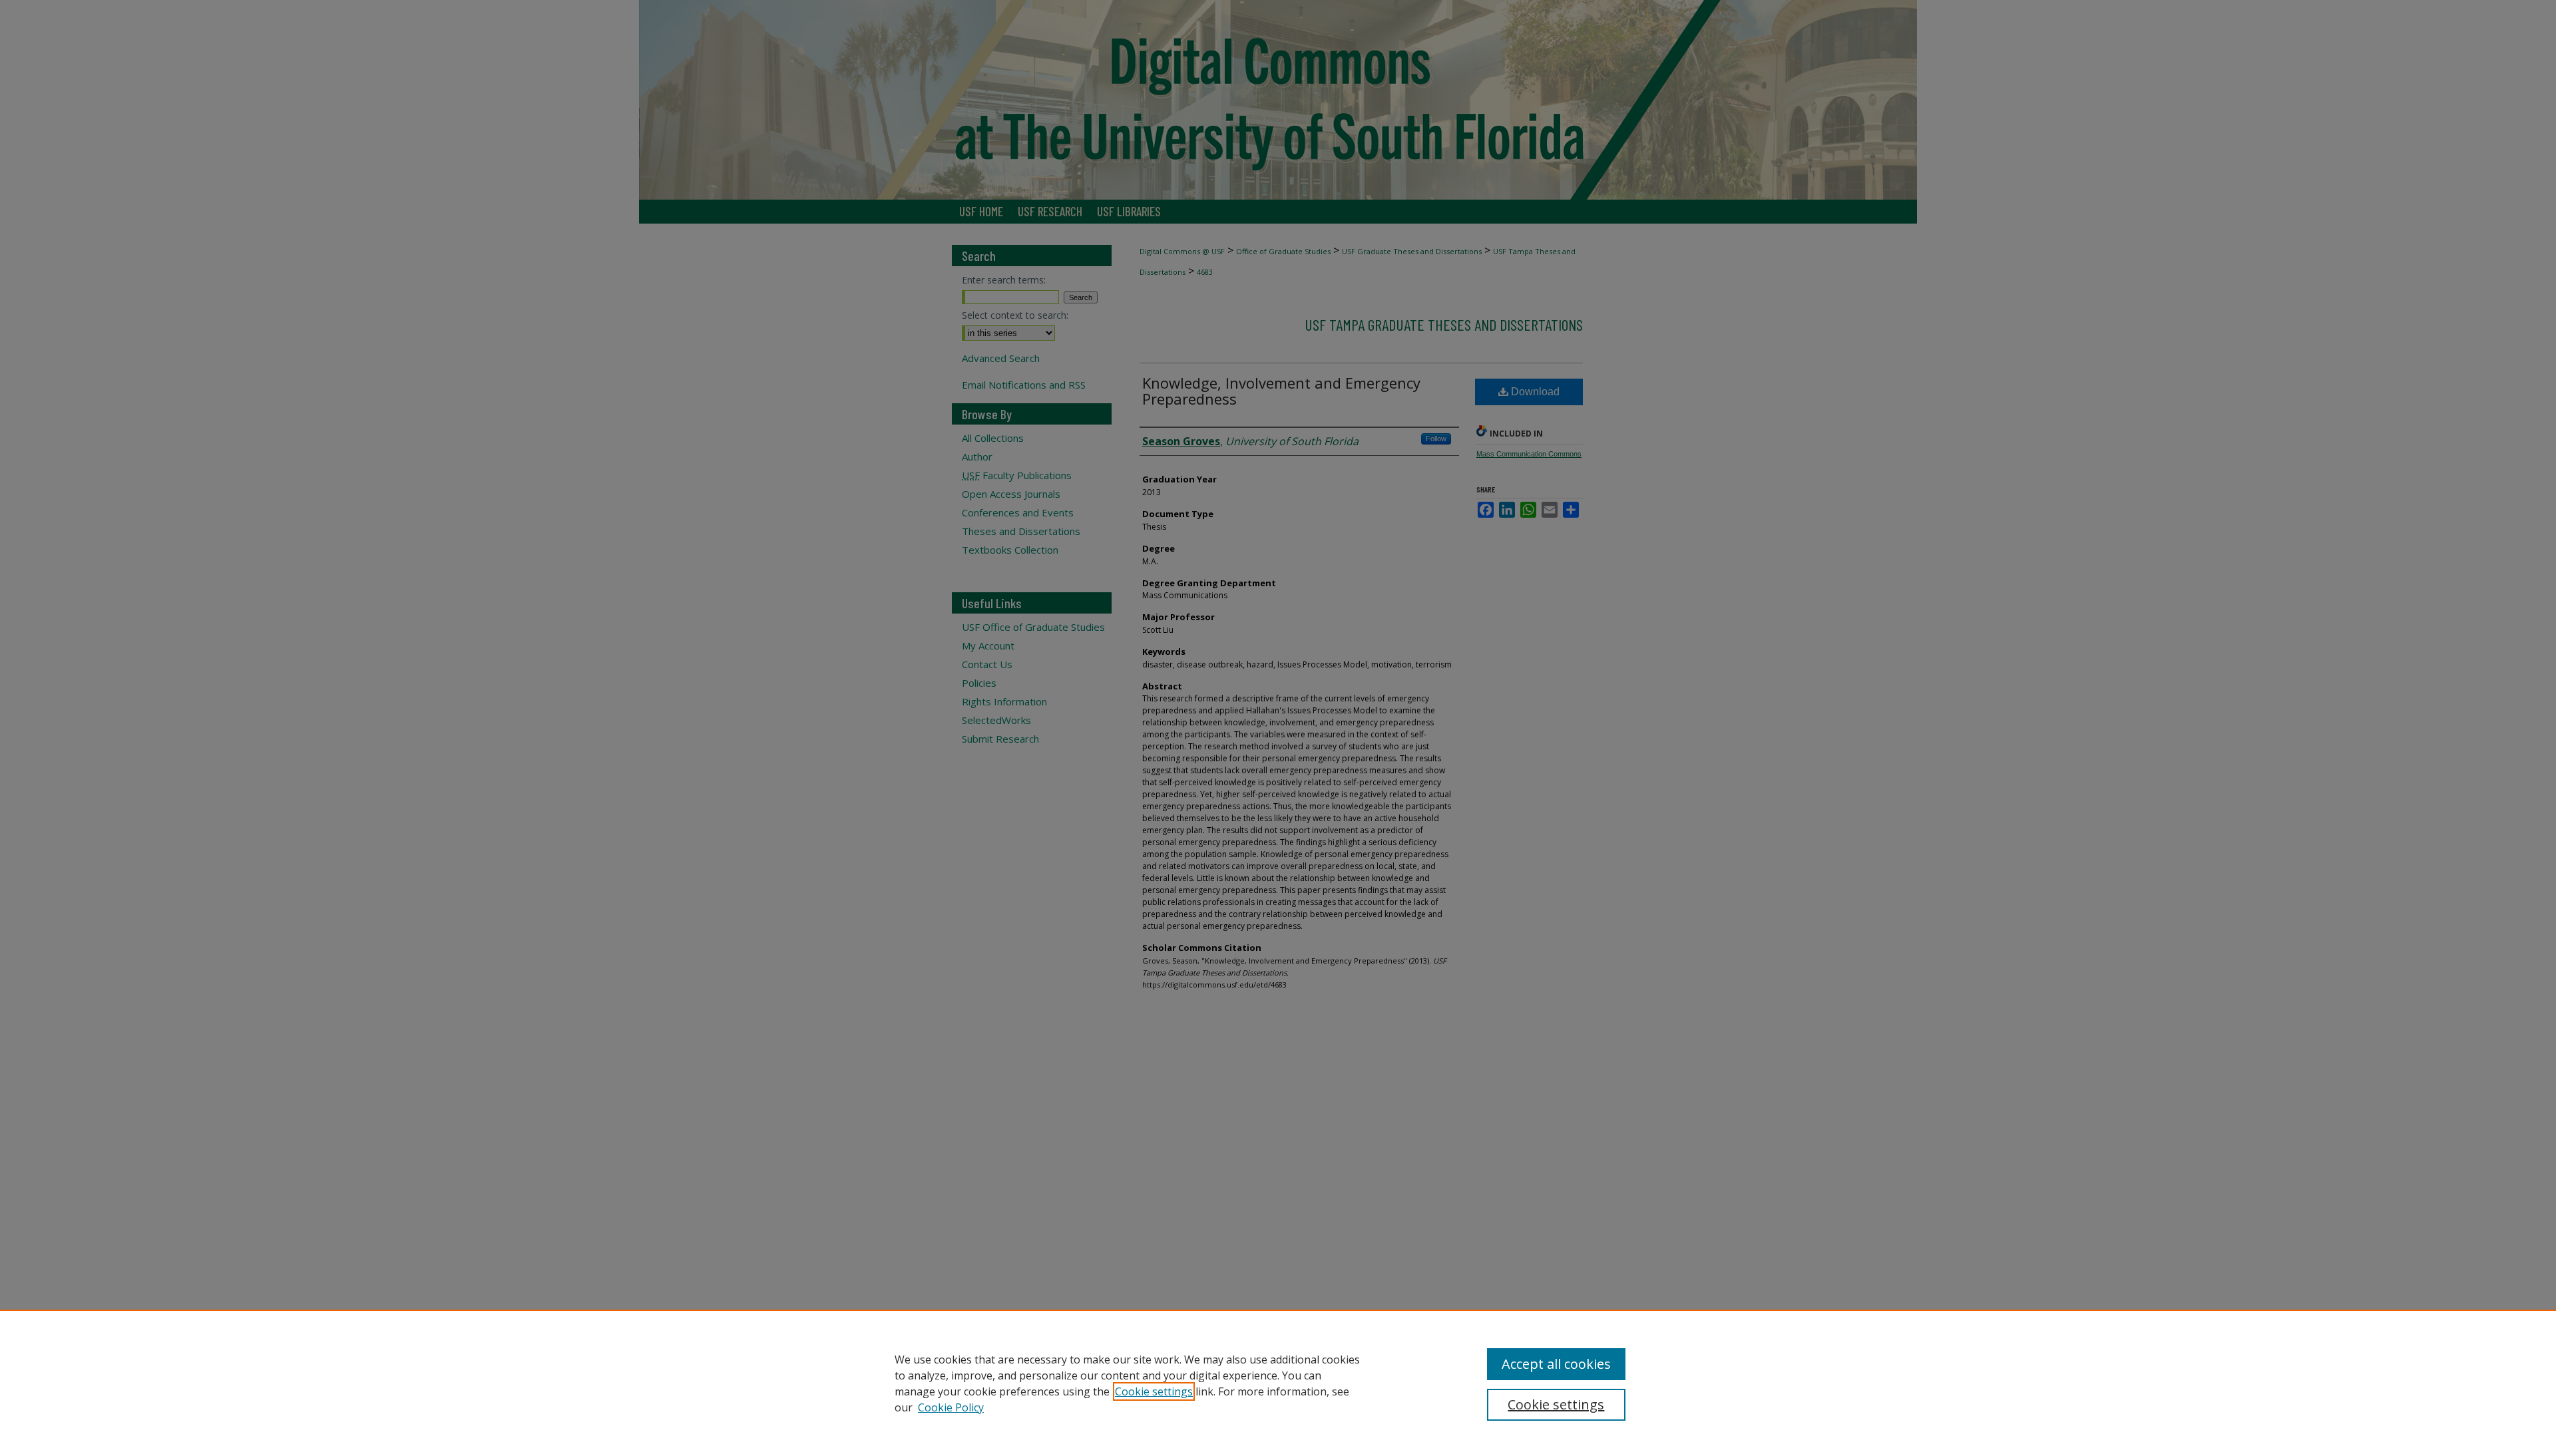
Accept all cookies (1556, 1364)
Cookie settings (1154, 1391)
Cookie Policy (951, 1407)
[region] (1278, 1383)
